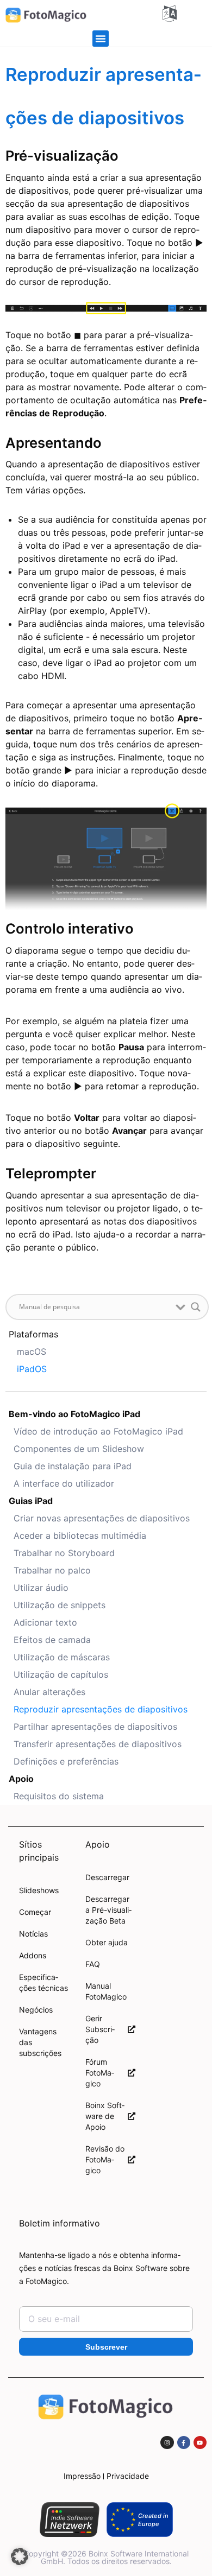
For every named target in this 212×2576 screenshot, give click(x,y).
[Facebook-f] (184, 2442)
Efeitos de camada (52, 1640)
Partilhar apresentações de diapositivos (95, 1727)
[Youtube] (200, 2442)
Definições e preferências (66, 1761)
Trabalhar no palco (52, 1570)
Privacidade (128, 2476)
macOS (32, 1352)
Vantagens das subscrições (40, 2042)
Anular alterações (49, 1692)
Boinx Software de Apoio (105, 2116)
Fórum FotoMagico (100, 2073)
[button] (101, 39)
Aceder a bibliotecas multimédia (80, 1536)
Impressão (82, 2476)
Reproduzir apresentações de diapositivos (101, 1709)
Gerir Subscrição (100, 2029)
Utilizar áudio (41, 1588)
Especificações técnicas (43, 1982)
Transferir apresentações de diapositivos (98, 1744)
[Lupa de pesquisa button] (196, 1307)
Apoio (21, 1779)
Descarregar (107, 1877)
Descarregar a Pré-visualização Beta (108, 1910)
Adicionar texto (45, 1622)
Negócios (36, 2010)
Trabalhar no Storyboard (64, 1553)
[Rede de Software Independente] (69, 2520)
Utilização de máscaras (62, 1657)
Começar (35, 1912)
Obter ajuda (107, 1942)
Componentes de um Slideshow (79, 1449)
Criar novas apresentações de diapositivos (102, 1518)
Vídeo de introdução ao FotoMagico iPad (98, 1431)
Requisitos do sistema (59, 1796)
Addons (33, 1955)
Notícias (33, 1934)
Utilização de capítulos (61, 1674)
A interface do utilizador (64, 1483)
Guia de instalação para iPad (73, 1466)
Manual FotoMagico (106, 1991)
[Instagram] (167, 2442)
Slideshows (39, 1890)
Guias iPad (31, 1501)
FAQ (93, 1964)
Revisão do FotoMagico (105, 2159)
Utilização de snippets (60, 1605)
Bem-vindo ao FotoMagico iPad (74, 1414)
